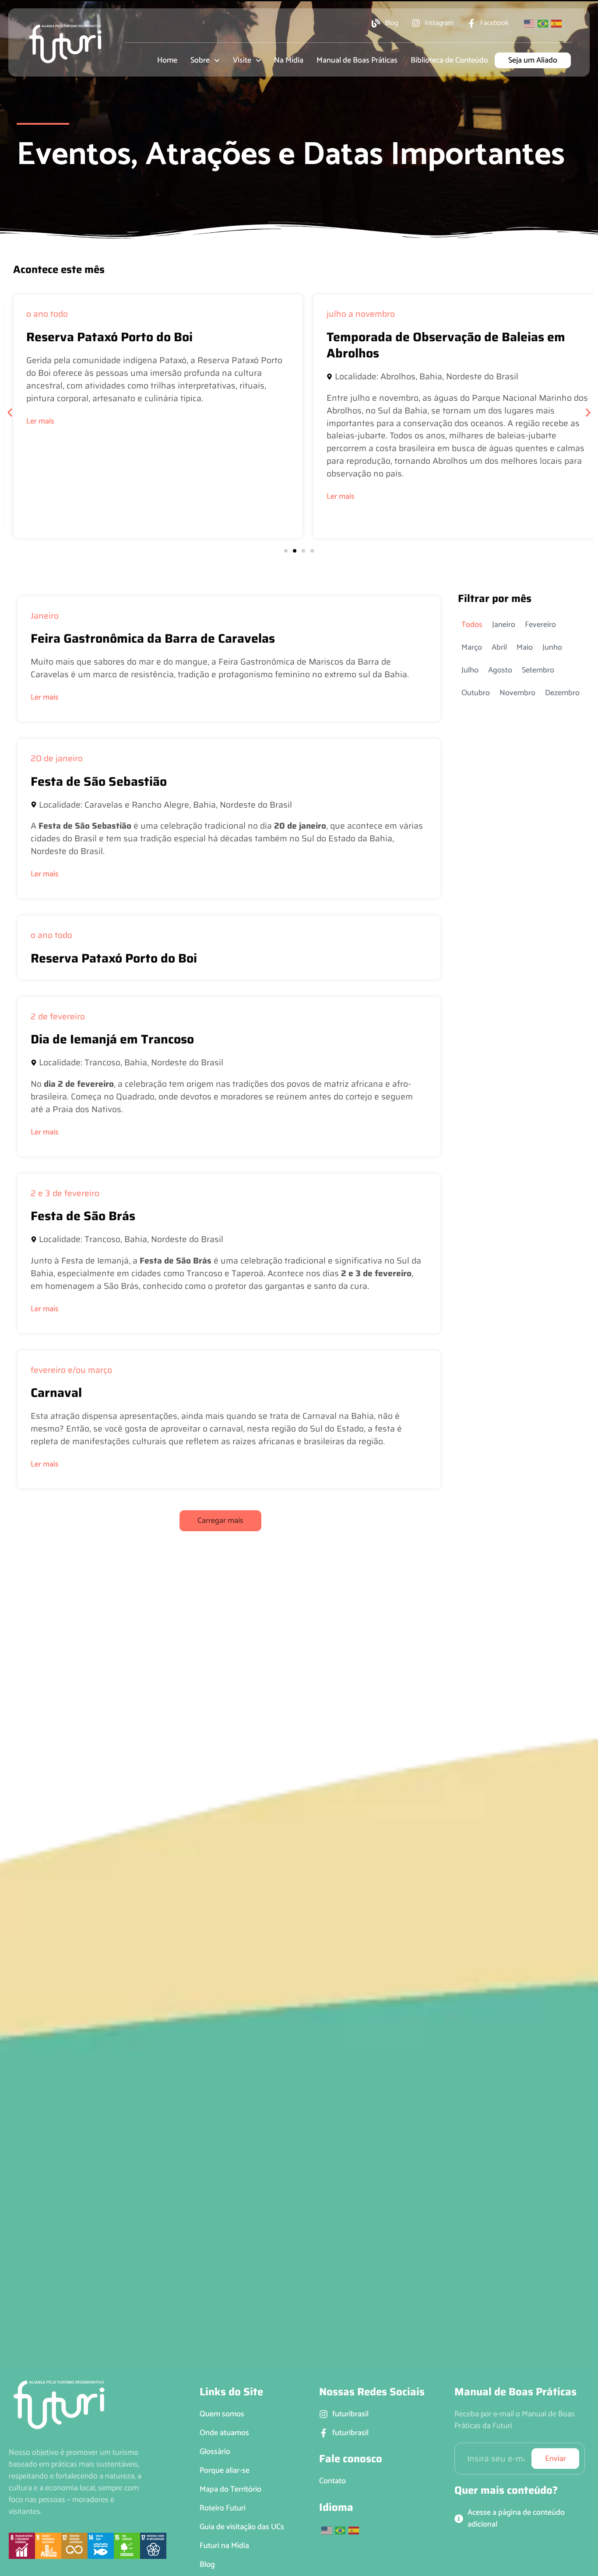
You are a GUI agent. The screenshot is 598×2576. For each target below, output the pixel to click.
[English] (530, 23)
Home (167, 60)
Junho (552, 647)
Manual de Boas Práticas (357, 60)
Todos (472, 625)
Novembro (517, 693)
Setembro (538, 670)
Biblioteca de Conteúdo (449, 60)
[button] (10, 413)
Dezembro (562, 693)
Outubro (476, 693)
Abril (499, 647)
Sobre (200, 60)
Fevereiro (540, 625)
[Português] (543, 23)
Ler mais (41, 497)
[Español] (557, 23)
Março (472, 647)
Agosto (500, 670)
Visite (242, 60)
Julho (470, 670)
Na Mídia (289, 60)
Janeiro (504, 625)
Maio (525, 647)
